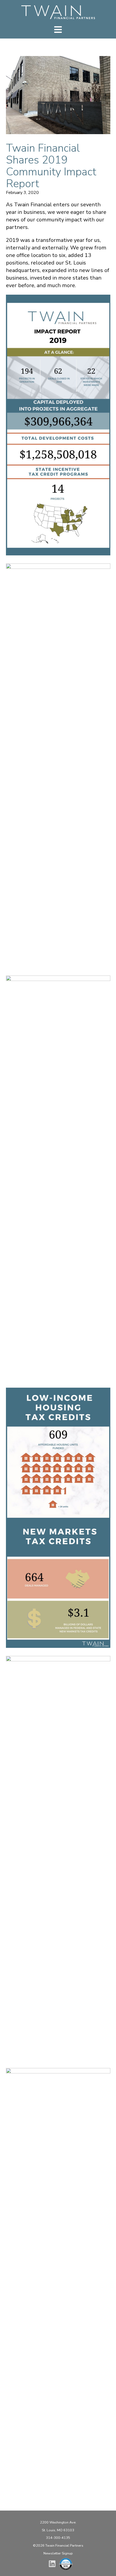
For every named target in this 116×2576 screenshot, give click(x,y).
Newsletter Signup (58, 2553)
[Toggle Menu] (58, 30)
